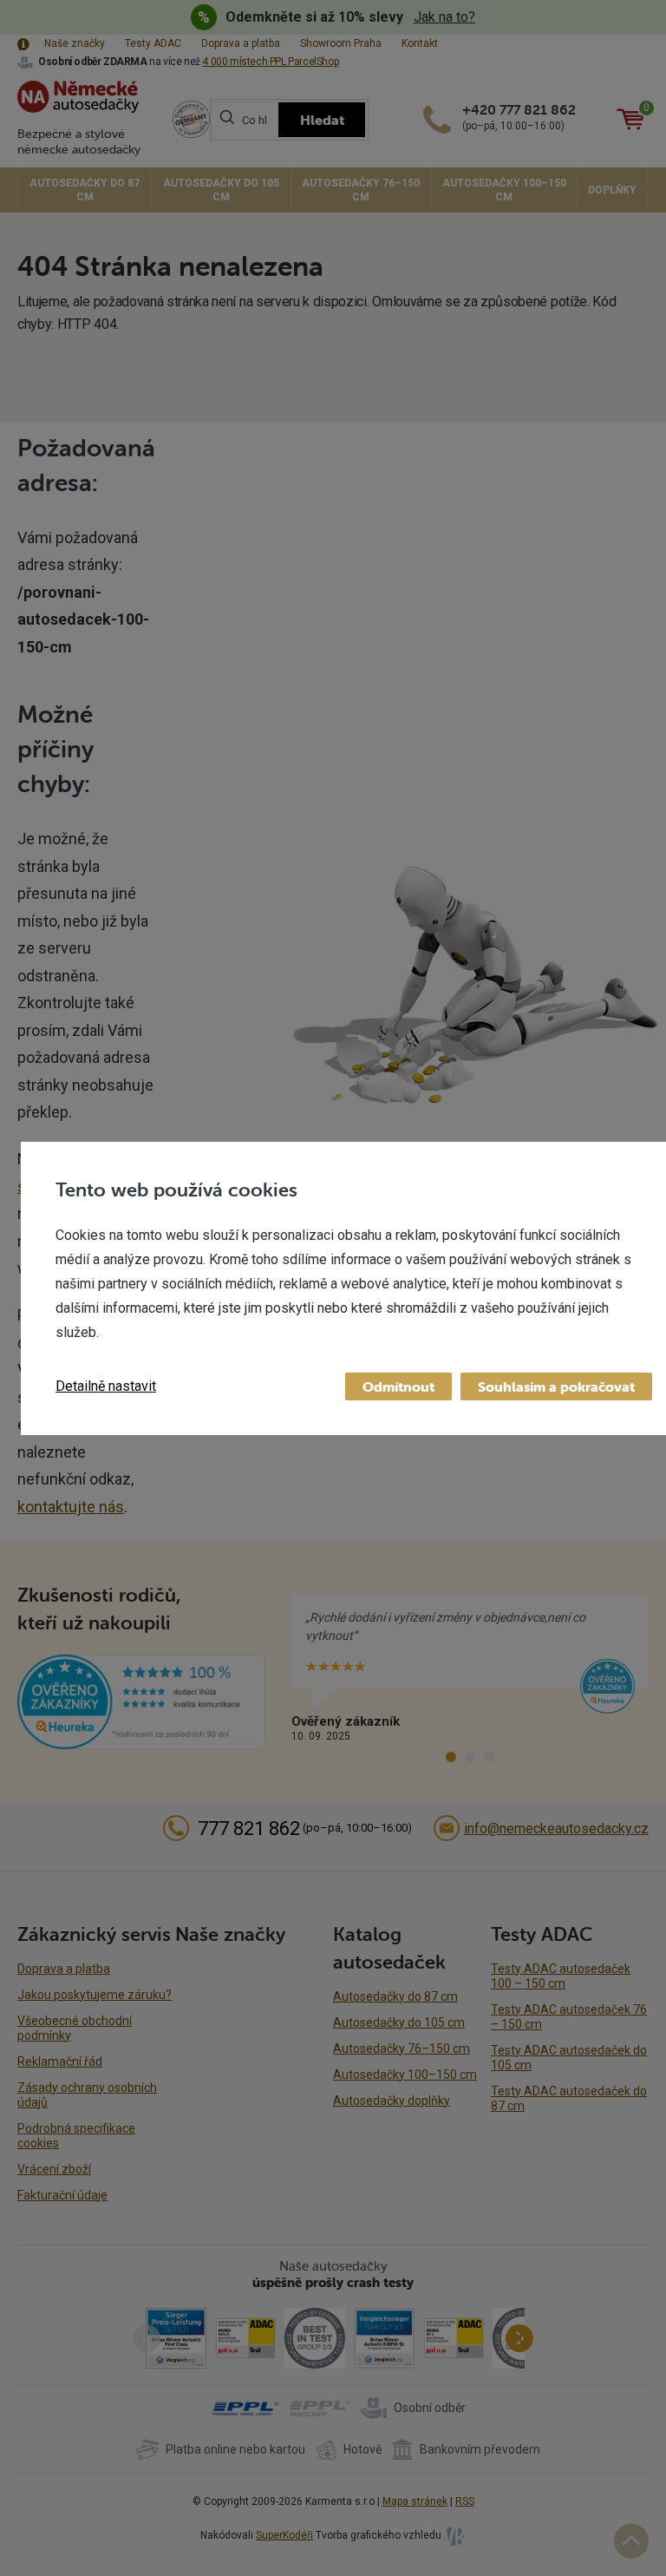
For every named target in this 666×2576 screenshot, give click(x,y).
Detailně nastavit (106, 1386)
